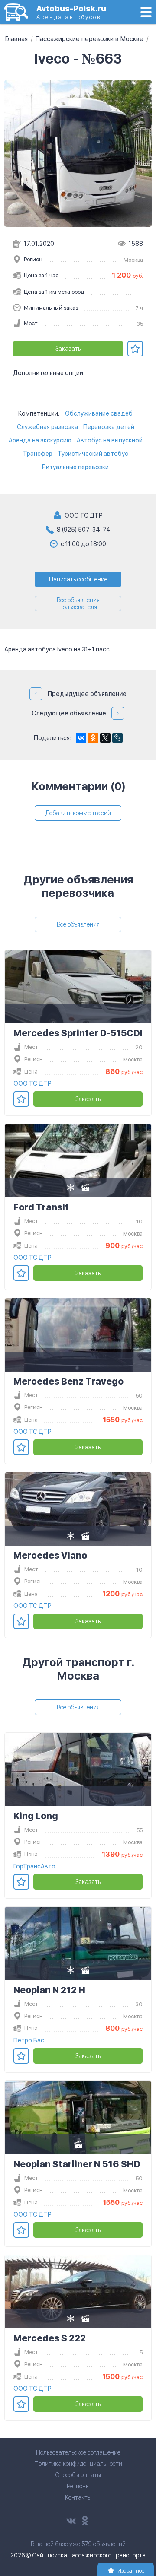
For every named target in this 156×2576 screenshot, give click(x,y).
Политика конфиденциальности (78, 2464)
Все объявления (78, 924)
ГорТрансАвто (34, 1866)
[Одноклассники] (93, 738)
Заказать (68, 349)
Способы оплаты (78, 2475)
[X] (105, 738)
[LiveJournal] (117, 738)
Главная (16, 39)
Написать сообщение (78, 579)
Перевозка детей (109, 427)
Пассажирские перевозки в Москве (89, 39)
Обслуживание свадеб (99, 413)
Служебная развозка (47, 427)
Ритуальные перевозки (75, 467)
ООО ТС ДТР (84, 515)
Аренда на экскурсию (40, 440)
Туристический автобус (93, 454)
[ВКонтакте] (81, 738)
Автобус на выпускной (110, 440)
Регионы (78, 2486)
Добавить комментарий (78, 813)
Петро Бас (29, 2040)
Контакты (78, 2497)
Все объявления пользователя (78, 604)
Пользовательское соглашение (78, 2452)
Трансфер (38, 454)
